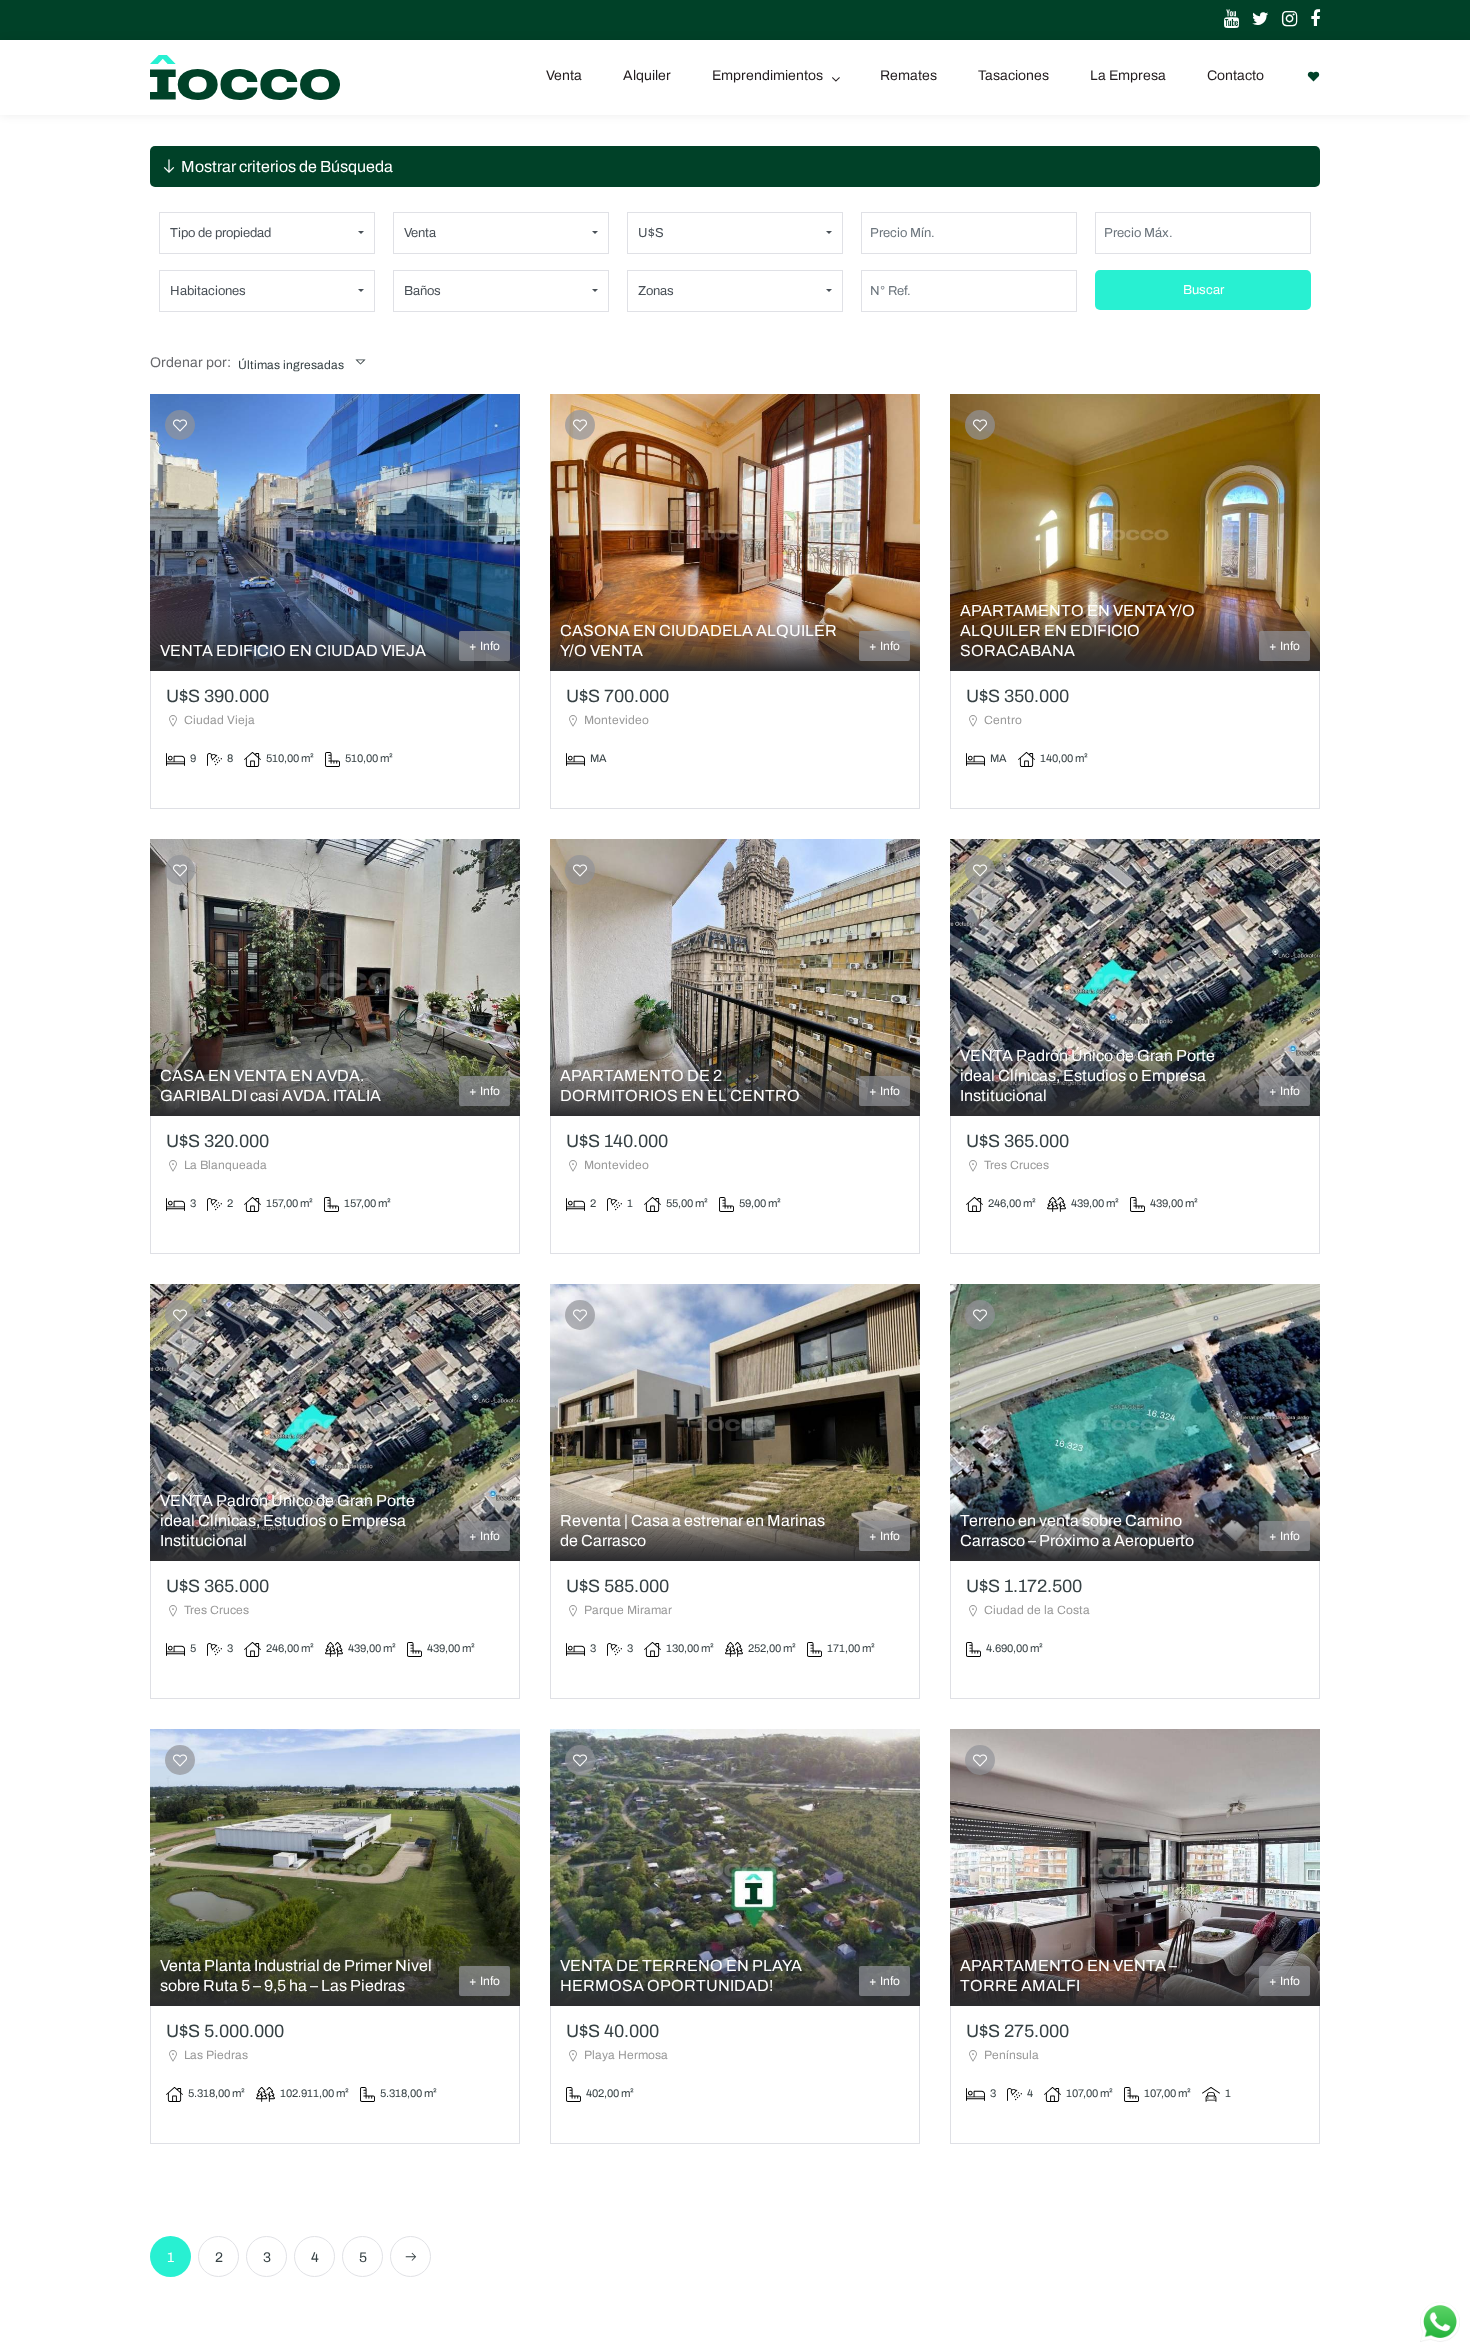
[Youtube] (1226, 20)
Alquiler (647, 75)
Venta (564, 75)
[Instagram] (1284, 20)
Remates (908, 75)
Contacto (1235, 75)
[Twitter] (1255, 20)
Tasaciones (1013, 75)
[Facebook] (1310, 20)
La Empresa (1128, 75)
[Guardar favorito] (180, 426)
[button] (267, 233)
